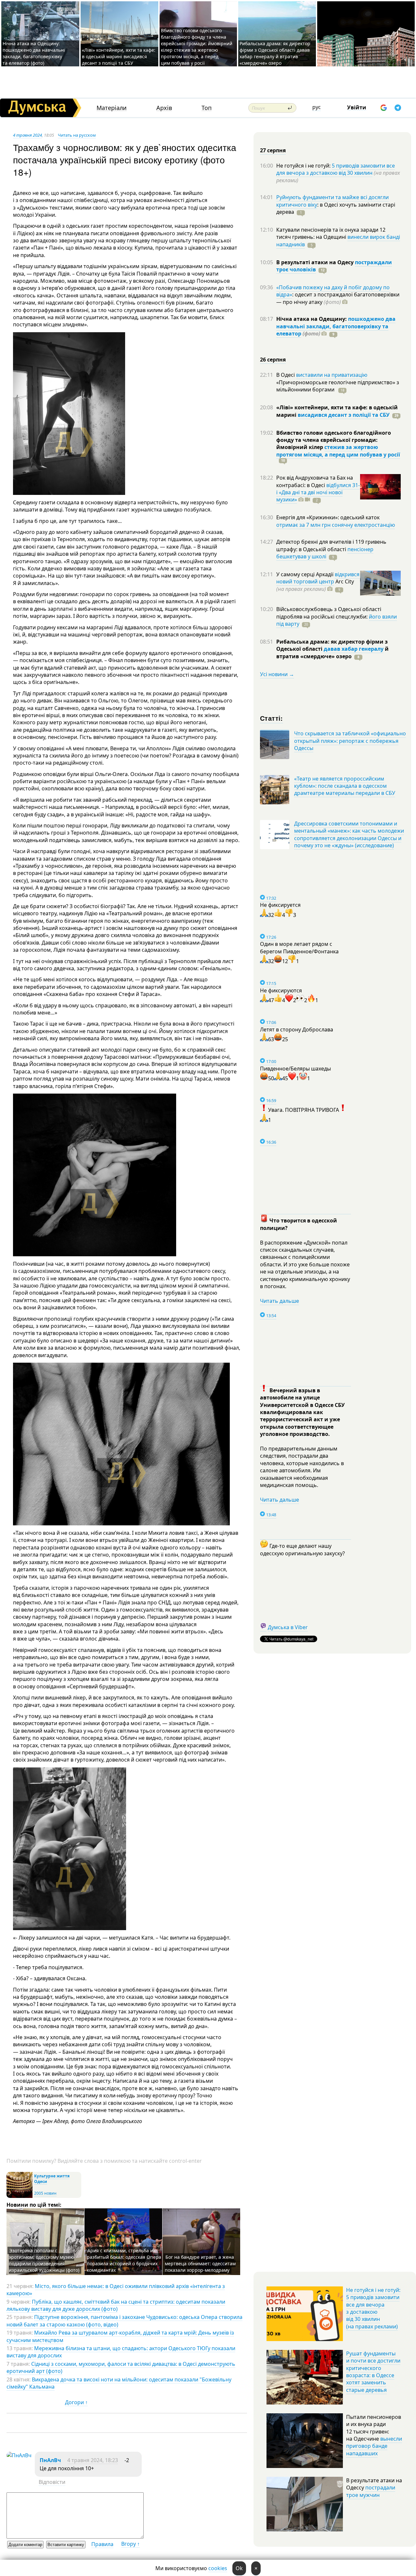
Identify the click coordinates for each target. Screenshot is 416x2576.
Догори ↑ (76, 2402)
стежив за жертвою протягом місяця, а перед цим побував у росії (338, 451)
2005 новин (45, 2193)
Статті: (272, 718)
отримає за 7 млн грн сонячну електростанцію (336, 525)
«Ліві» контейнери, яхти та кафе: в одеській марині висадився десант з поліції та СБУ (119, 56)
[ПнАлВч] (19, 2455)
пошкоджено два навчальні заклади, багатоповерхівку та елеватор (336, 326)
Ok (239, 2568)
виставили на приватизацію (332, 375)
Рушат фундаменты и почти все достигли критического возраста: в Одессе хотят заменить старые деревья (373, 2372)
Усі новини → (277, 674)
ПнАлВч (50, 2460)
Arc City (315, 585)
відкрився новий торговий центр (318, 578)
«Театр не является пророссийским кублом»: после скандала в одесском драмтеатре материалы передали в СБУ (345, 786)
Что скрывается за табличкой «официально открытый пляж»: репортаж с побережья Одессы (350, 741)
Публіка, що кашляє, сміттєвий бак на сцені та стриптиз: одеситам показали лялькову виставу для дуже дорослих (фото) (116, 2305)
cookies (218, 2568)
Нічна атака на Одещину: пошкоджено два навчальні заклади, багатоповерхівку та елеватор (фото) (34, 53)
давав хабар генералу (354, 649)
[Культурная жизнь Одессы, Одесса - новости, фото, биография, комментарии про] (19, 2196)
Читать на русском (77, 135)
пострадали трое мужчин (371, 2491)
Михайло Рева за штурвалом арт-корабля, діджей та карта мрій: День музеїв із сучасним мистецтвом (120, 2336)
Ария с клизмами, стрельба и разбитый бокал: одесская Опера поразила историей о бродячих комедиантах (124, 2260)
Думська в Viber (288, 1627)
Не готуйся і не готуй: (304, 166)
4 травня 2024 (27, 135)
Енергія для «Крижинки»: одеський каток (328, 517)
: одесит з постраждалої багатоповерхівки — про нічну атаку (338, 298)
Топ (207, 108)
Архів (164, 108)
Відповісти (52, 2482)
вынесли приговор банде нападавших (374, 2446)
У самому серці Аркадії (305, 574)
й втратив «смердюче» (332, 652)
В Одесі (286, 375)
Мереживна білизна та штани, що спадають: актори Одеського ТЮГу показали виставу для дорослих (121, 2352)
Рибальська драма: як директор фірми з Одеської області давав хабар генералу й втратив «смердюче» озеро (275, 53)
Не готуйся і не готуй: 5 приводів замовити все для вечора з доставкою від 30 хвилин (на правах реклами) (373, 2308)
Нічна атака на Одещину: (312, 319)
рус (317, 107)
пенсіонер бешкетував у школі (325, 553)
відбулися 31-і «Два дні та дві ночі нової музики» (318, 492)
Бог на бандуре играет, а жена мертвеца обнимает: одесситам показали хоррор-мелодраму (200, 2263)
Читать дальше (279, 1301)
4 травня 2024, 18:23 (93, 2460)
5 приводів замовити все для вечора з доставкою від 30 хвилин (336, 169)
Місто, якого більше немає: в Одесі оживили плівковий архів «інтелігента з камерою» (116, 2290)
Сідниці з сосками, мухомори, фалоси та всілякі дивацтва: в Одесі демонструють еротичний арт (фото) (121, 2367)
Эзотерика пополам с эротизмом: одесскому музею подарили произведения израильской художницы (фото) (44, 2260)
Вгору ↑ (130, 2544)
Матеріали (112, 108)
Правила (102, 2544)
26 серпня (273, 360)
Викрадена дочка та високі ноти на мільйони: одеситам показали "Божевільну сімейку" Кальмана (119, 2383)
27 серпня (273, 150)
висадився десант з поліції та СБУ (344, 415)
